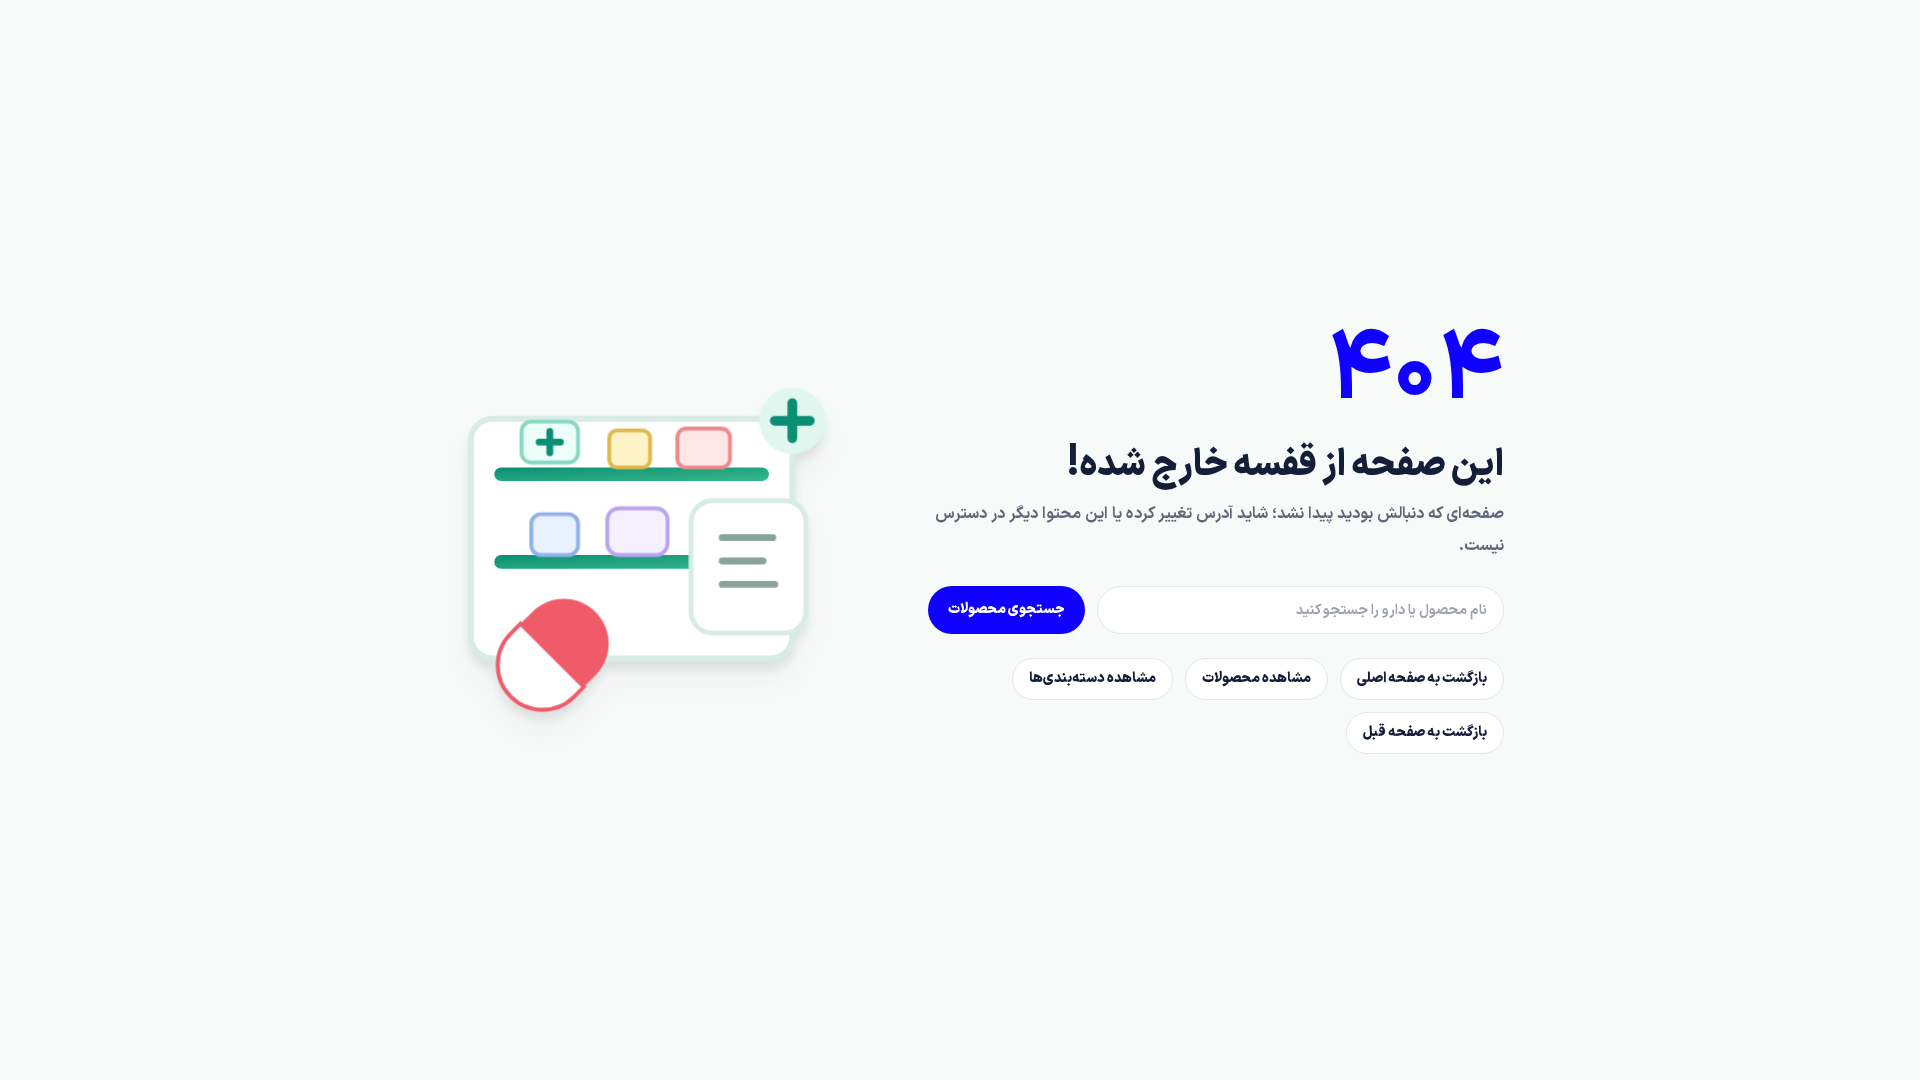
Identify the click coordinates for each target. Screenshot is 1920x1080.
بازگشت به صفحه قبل (1425, 732)
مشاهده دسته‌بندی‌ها (1092, 678)
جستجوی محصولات (1006, 609)
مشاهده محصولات (1256, 678)
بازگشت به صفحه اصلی (1422, 678)
